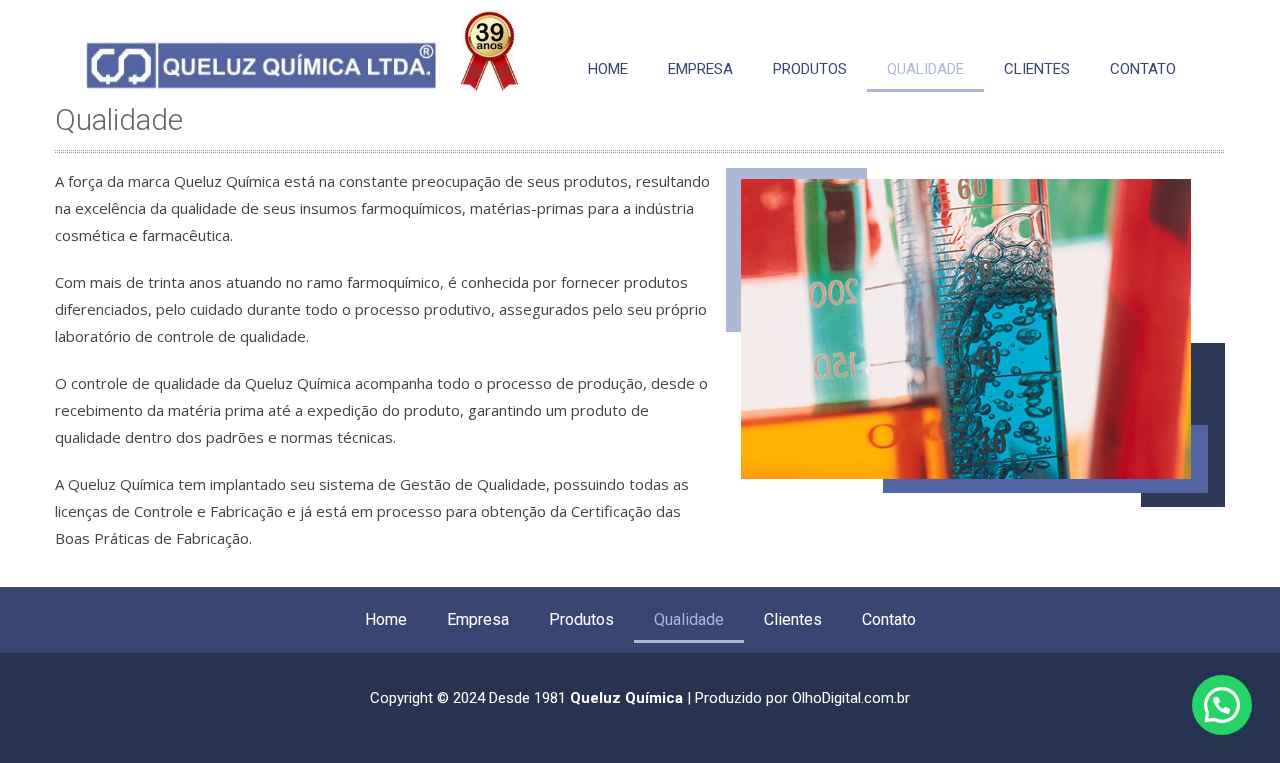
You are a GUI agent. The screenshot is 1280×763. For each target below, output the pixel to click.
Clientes (1037, 69)
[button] (1222, 705)
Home (608, 69)
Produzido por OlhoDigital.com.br (802, 698)
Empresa (700, 69)
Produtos (810, 69)
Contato (1143, 69)
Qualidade (925, 69)
